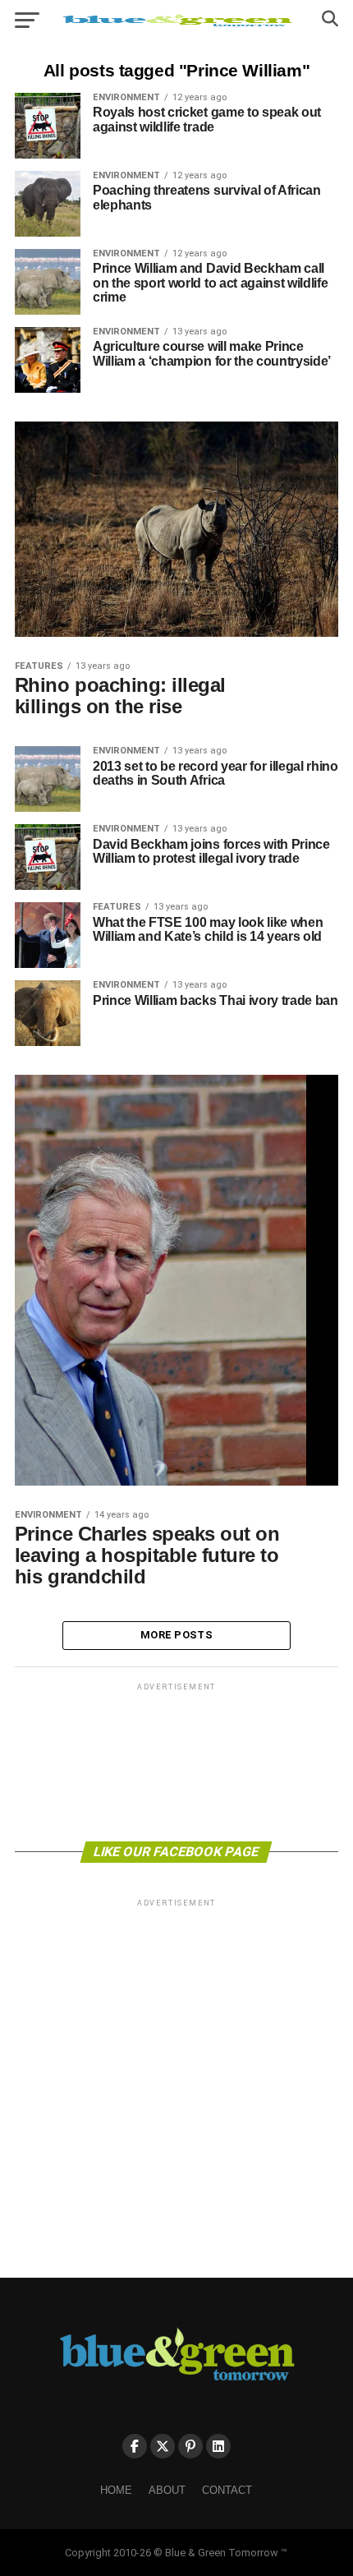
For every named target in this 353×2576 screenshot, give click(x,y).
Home (116, 2490)
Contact (227, 2490)
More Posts (176, 1635)
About (167, 2490)
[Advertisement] (176, 1761)
